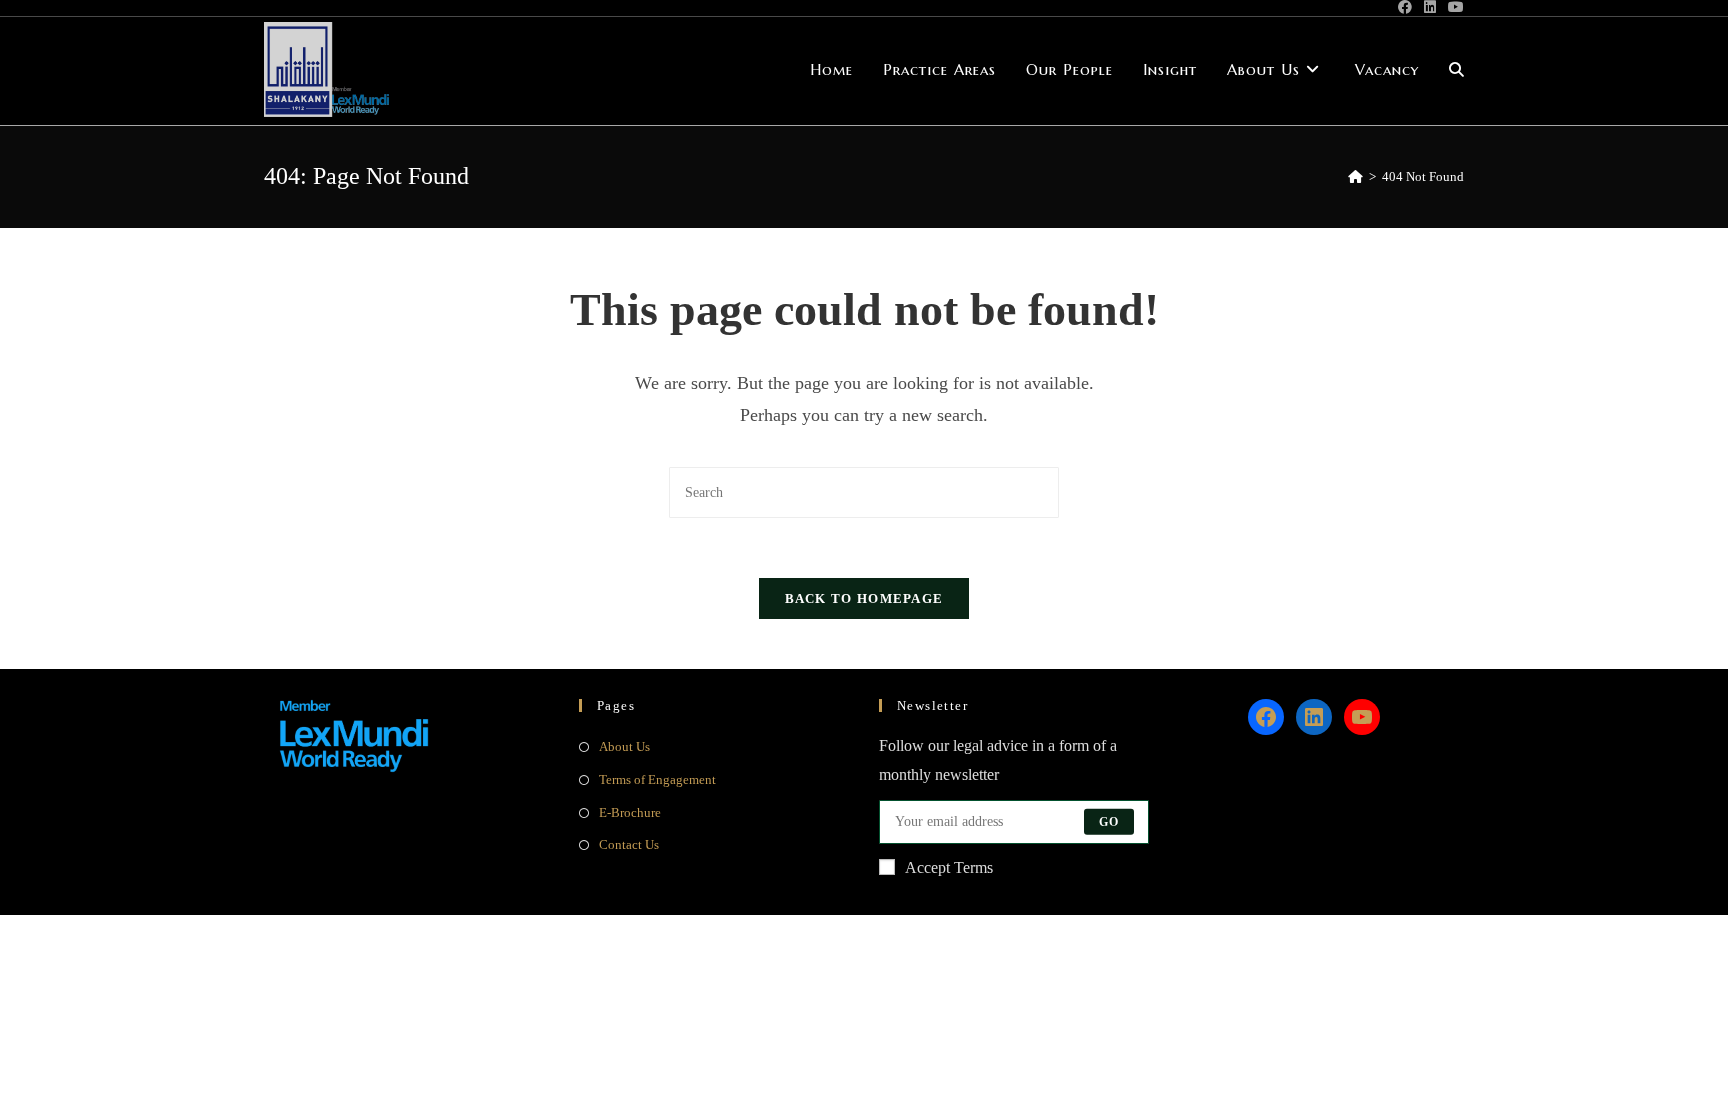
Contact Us (629, 844)
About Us (624, 746)
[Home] (1355, 176)
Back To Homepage (864, 598)
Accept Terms (949, 867)
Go (1109, 822)
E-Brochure (630, 812)
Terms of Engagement (657, 779)
